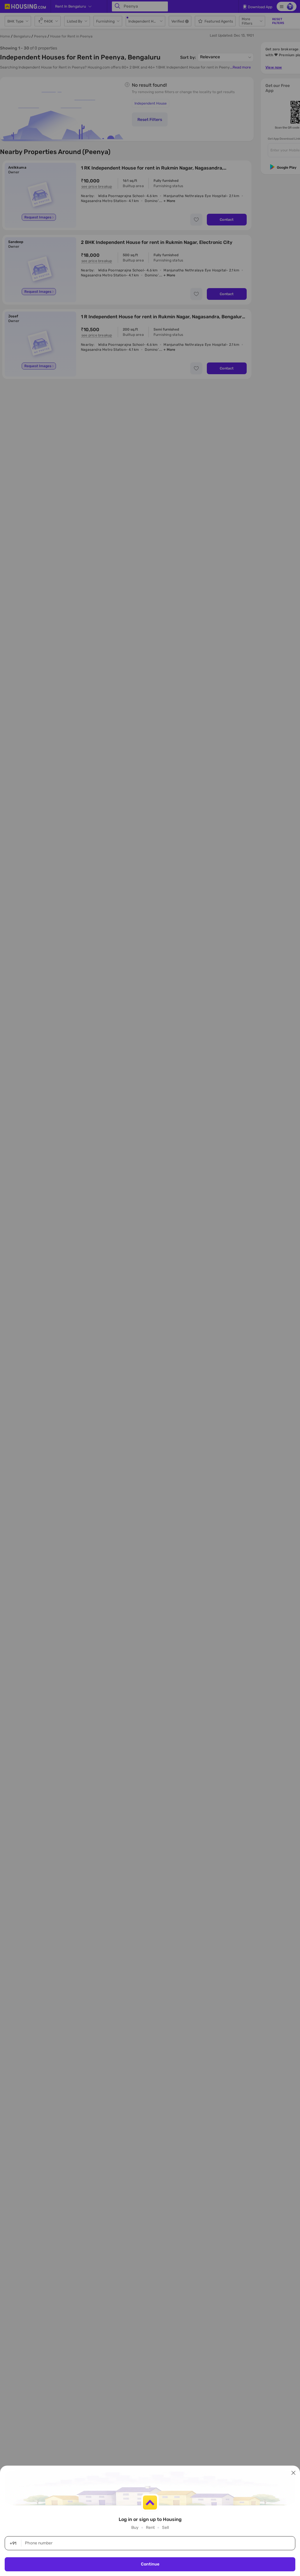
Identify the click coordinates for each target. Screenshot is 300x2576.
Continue (150, 2564)
